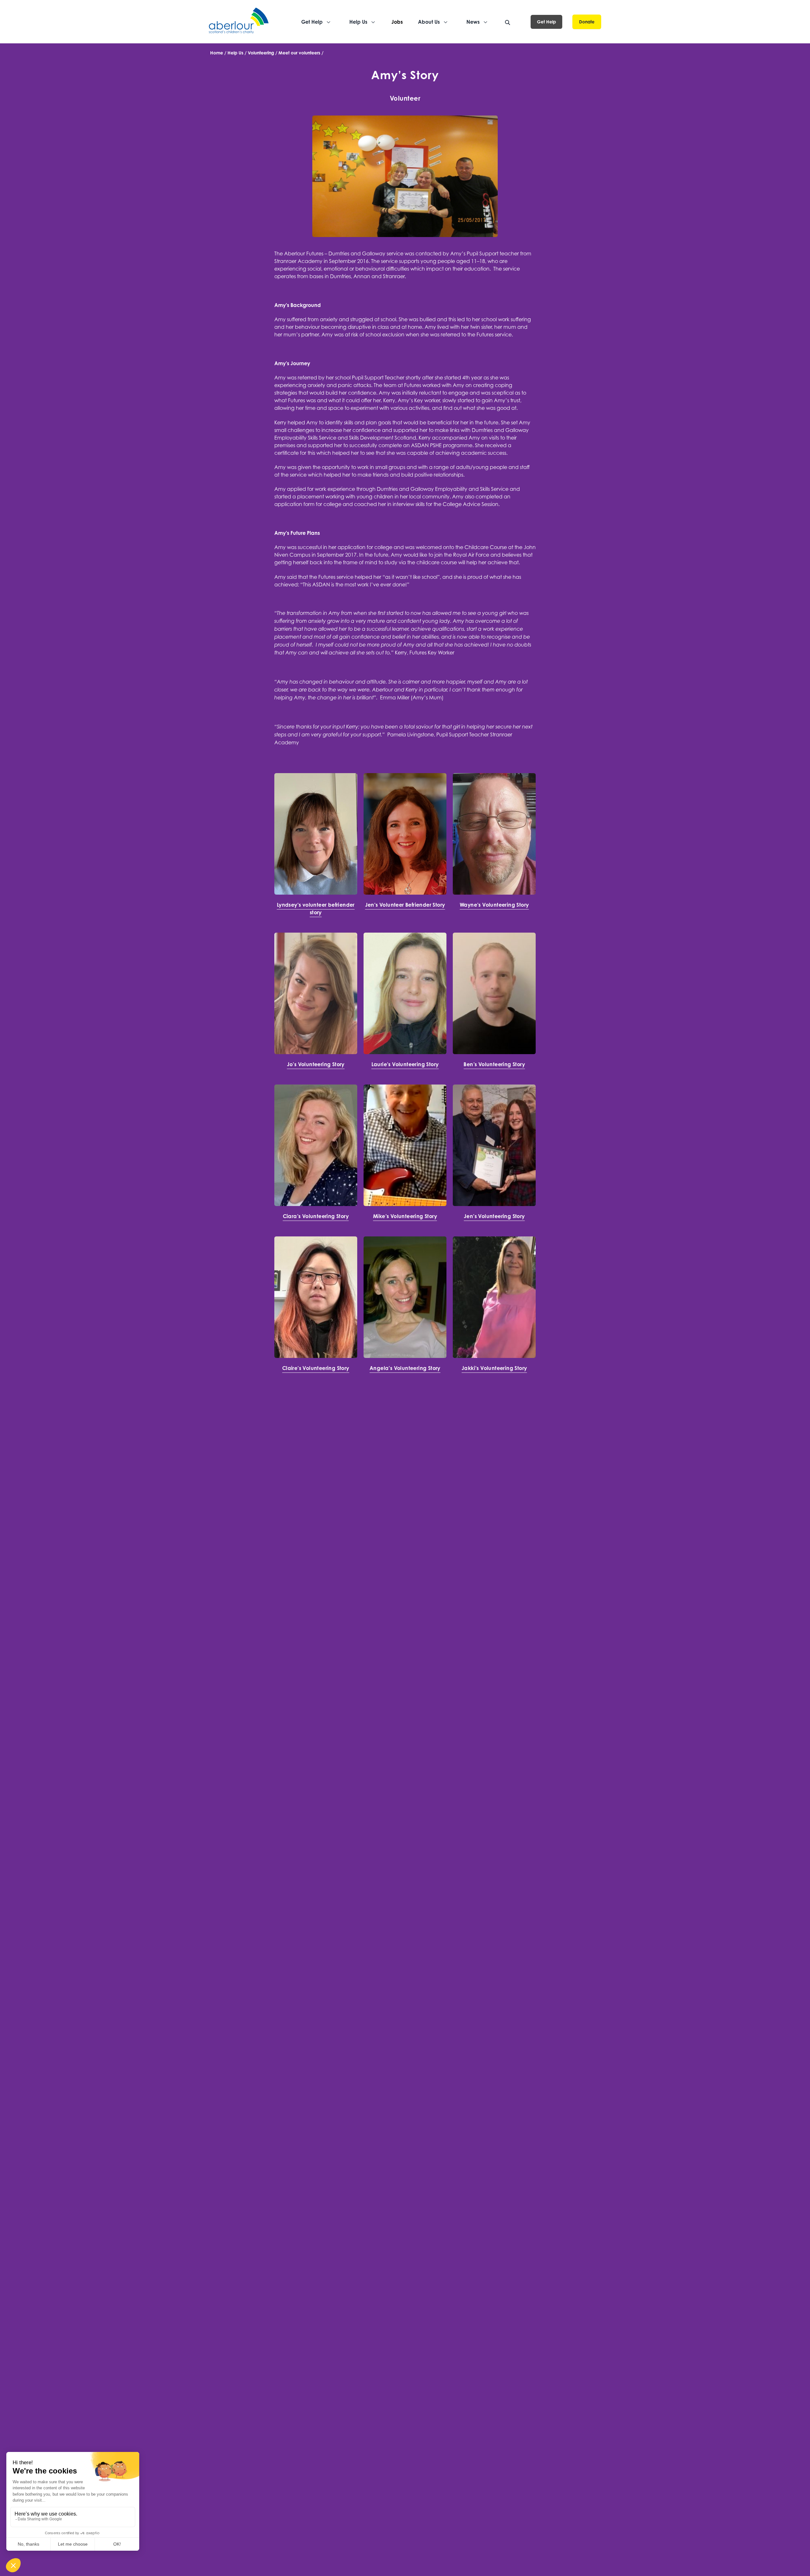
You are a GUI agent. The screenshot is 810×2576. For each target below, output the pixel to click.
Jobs (397, 22)
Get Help (546, 22)
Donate (587, 22)
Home (217, 53)
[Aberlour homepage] (239, 22)
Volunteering (261, 53)
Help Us (235, 53)
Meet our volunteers (299, 53)
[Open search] (508, 22)
